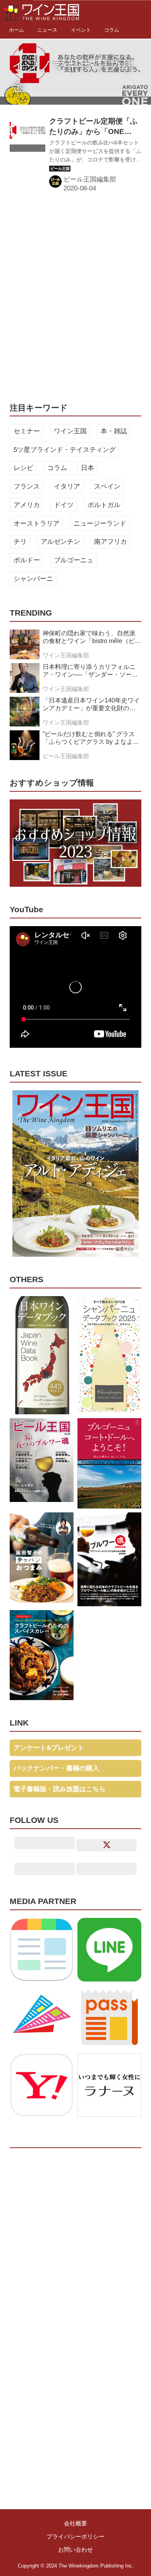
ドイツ (64, 505)
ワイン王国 (70, 431)
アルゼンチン (60, 542)
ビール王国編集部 (90, 179)
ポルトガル (104, 505)
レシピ (23, 468)
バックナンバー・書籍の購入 (56, 1768)
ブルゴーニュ (74, 560)
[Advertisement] (75, 296)
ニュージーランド (100, 524)
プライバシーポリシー (75, 2536)
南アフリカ (111, 542)
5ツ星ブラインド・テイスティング (65, 450)
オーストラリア (37, 524)
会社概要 (75, 2523)
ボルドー (27, 560)
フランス (27, 486)
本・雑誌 (114, 431)
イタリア (67, 486)
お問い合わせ (75, 2550)
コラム (57, 468)
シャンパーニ (33, 579)
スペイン (107, 486)
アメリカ (27, 505)
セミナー (27, 431)
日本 (88, 468)
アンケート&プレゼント (49, 1748)
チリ (20, 542)
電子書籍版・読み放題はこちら (60, 1789)
